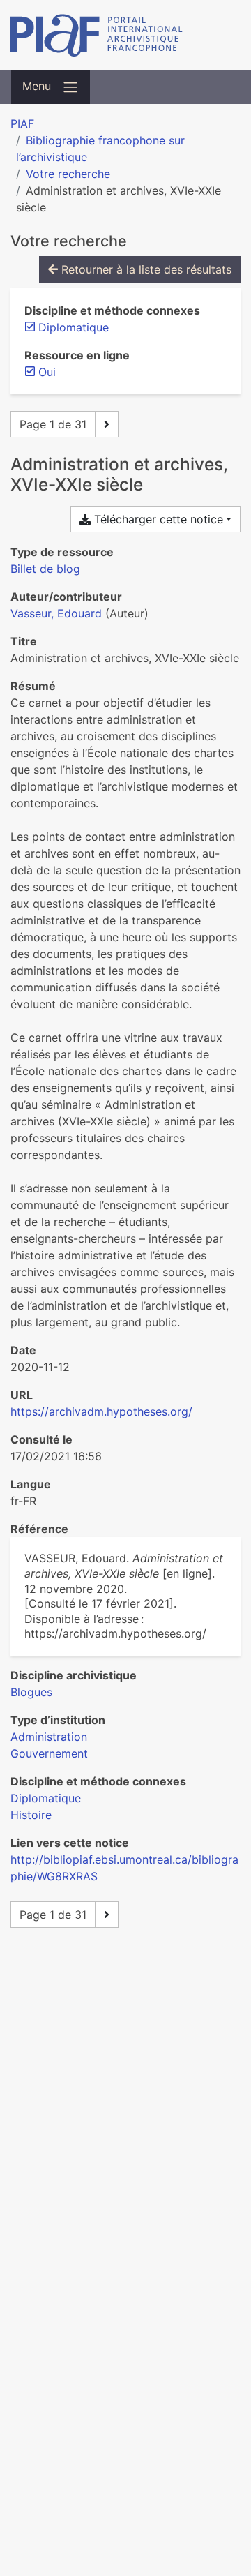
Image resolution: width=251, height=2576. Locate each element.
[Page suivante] (107, 424)
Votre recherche (68, 174)
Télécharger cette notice (157, 519)
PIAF (22, 123)
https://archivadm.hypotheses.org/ (101, 1411)
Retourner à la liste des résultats (145, 269)
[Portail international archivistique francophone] (125, 35)
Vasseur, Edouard (56, 613)
